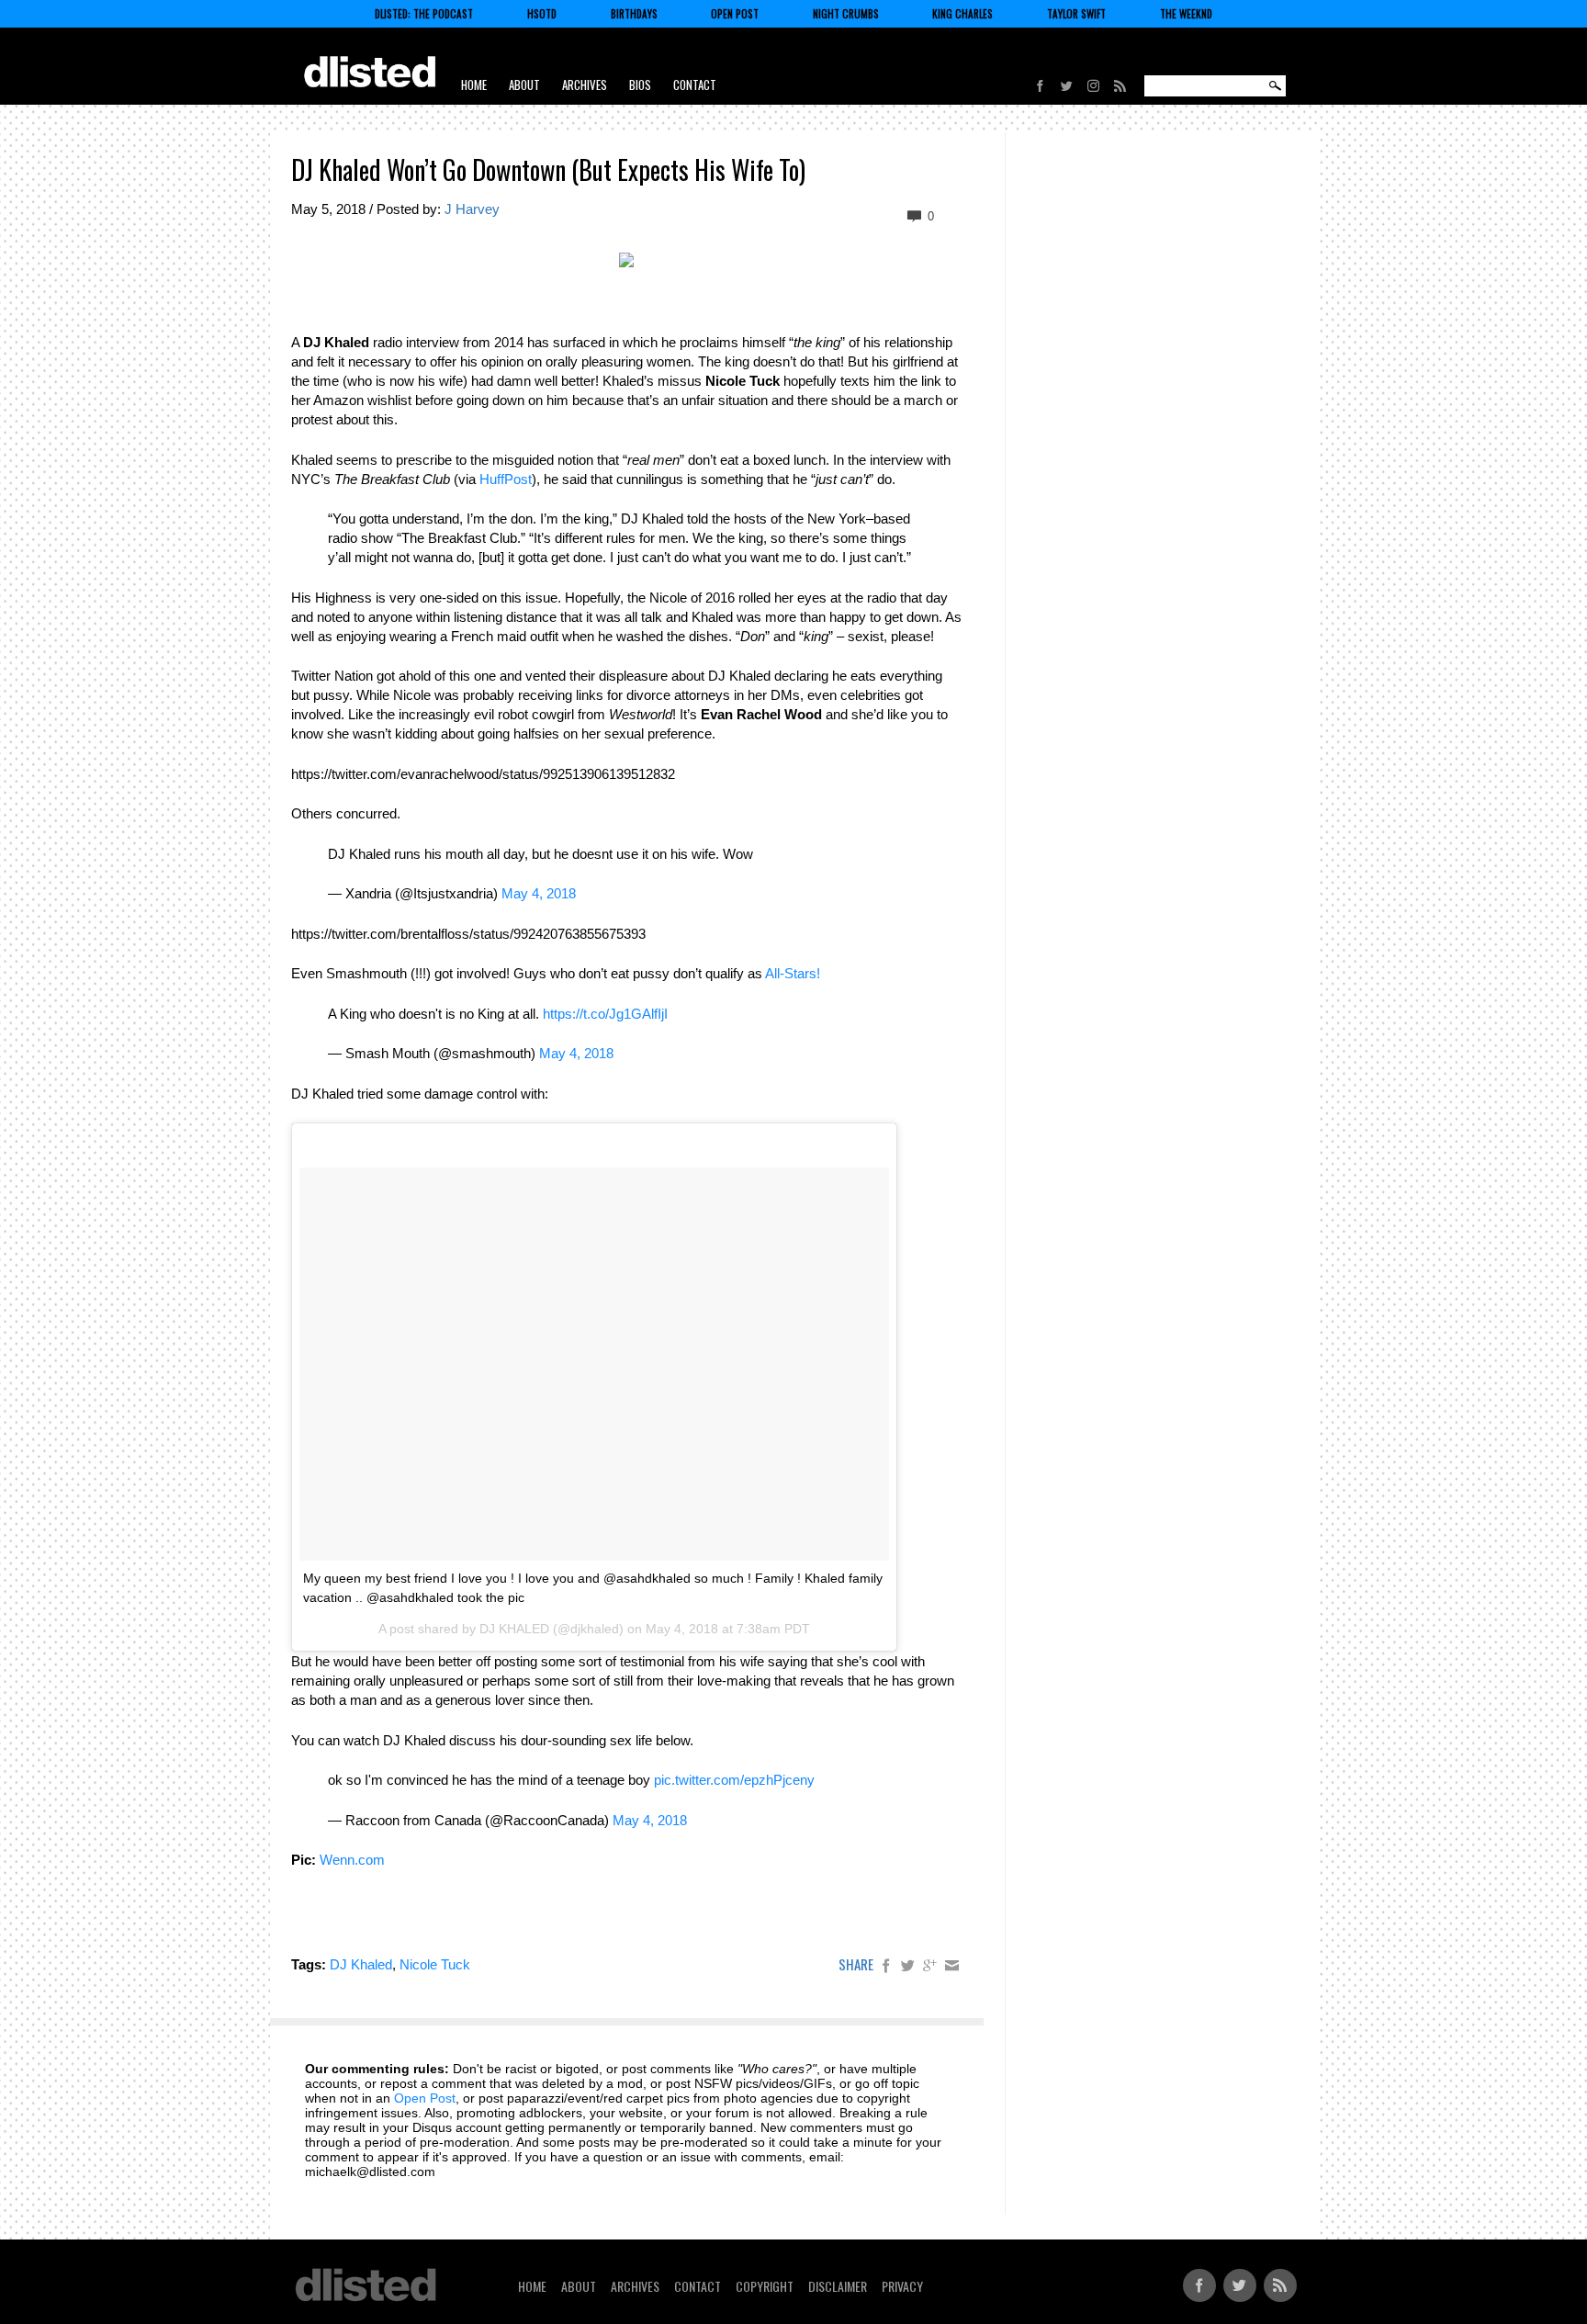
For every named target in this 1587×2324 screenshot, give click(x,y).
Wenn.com (352, 1860)
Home (474, 85)
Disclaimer (838, 2286)
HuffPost (506, 479)
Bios (640, 85)
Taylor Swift (1076, 14)
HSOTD (542, 14)
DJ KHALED (514, 1629)
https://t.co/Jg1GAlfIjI (605, 1014)
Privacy (902, 2286)
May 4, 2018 (539, 893)
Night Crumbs (846, 14)
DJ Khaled (361, 1964)
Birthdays (634, 14)
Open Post (735, 14)
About (524, 85)
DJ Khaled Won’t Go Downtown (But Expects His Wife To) (548, 169)
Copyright (765, 2286)
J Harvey (472, 209)
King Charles (962, 14)
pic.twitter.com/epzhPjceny (734, 1780)
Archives (585, 85)
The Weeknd (1186, 14)
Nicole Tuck (435, 1964)
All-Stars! (793, 973)
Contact (695, 85)
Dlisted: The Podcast (424, 14)
